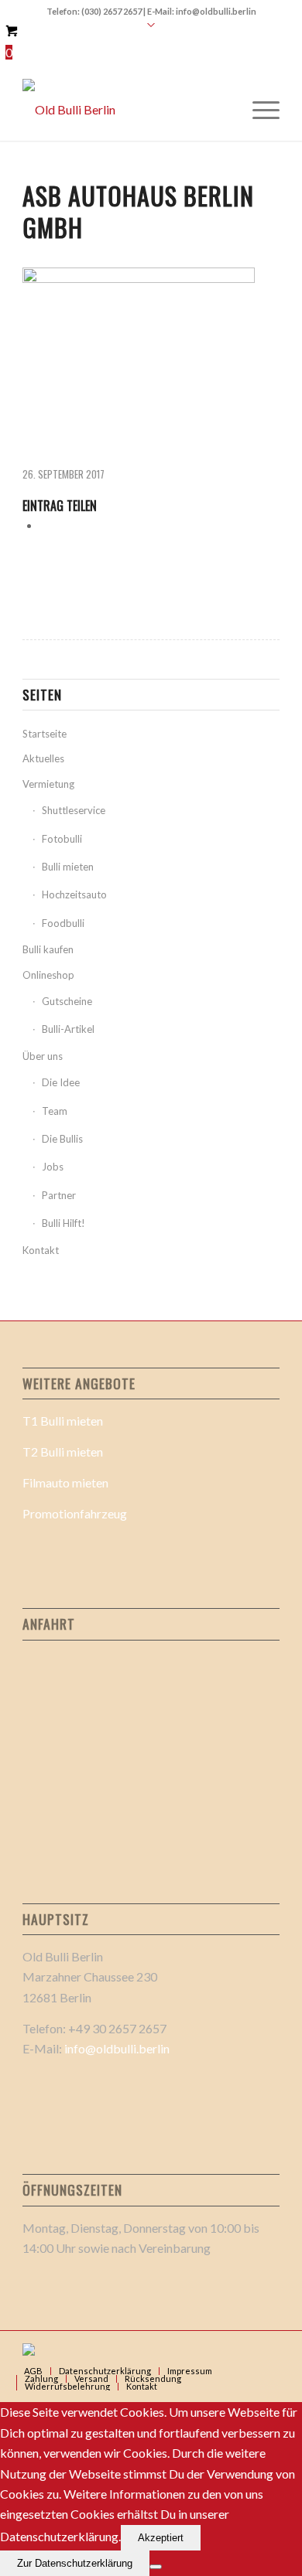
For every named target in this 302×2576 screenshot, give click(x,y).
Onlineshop (48, 975)
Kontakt (41, 1250)
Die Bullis (62, 1139)
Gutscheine (67, 1001)
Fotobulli (62, 839)
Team (55, 1111)
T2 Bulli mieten (63, 1452)
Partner (59, 1195)
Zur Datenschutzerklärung (75, 2563)
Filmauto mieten (65, 1482)
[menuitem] (258, 110)
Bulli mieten (68, 867)
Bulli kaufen (48, 949)
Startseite (45, 734)
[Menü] (258, 110)
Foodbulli (63, 923)
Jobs (53, 1167)
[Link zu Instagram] (268, 2350)
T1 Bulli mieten (63, 1421)
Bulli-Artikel (68, 1029)
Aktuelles (43, 758)
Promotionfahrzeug (75, 1513)
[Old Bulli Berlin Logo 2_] (125, 110)
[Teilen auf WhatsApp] (45, 525)
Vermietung (48, 784)
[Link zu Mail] (245, 2350)
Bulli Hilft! (63, 1223)
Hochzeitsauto (74, 894)
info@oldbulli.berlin (117, 2048)
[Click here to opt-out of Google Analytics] (156, 2567)
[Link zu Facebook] (221, 2350)
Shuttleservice (74, 810)
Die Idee (61, 1082)
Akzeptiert (161, 2538)
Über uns (43, 1056)
